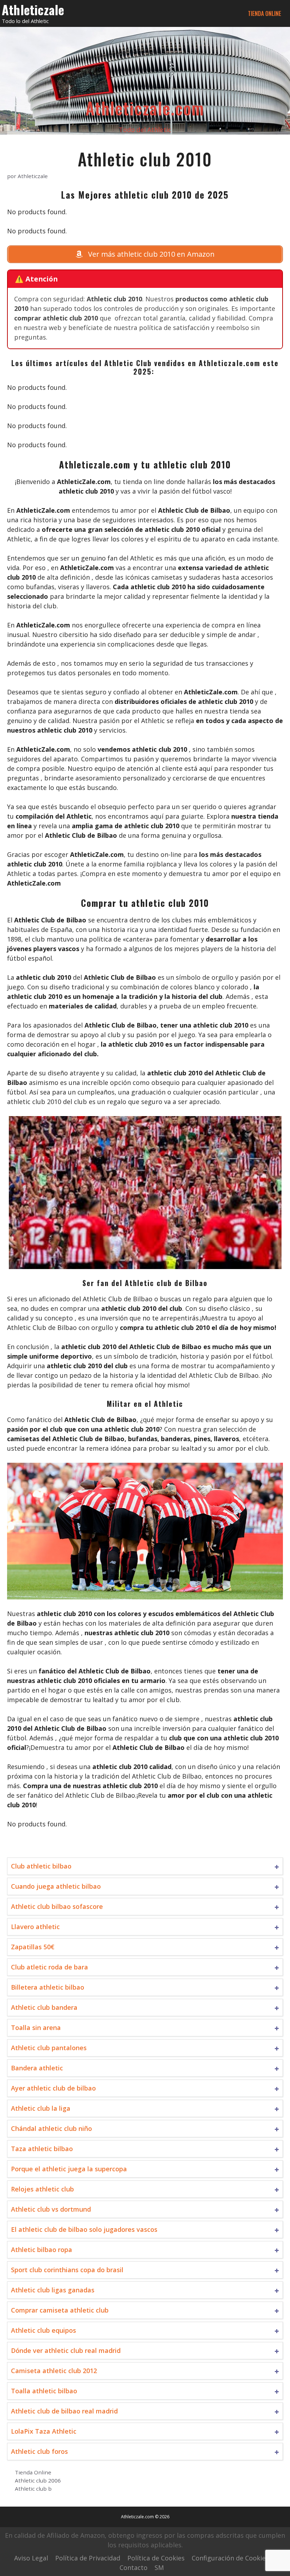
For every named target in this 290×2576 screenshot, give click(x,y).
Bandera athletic (37, 2068)
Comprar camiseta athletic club (60, 2310)
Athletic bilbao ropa (42, 2250)
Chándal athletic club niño (51, 2128)
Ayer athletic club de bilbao (53, 2088)
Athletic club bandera (44, 2007)
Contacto (134, 2568)
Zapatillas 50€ (33, 1947)
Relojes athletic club (42, 2189)
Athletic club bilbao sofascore (57, 1906)
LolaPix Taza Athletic (44, 2431)
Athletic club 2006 (38, 2480)
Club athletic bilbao (41, 1866)
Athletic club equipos (43, 2330)
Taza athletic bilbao (42, 2149)
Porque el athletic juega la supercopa (69, 2169)
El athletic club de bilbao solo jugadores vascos (84, 2229)
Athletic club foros (39, 2451)
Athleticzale (33, 9)
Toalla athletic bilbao (44, 2391)
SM (159, 2568)
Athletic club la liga (41, 2108)
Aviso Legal (31, 2558)
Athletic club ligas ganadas (53, 2290)
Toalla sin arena (36, 2028)
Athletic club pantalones (49, 2048)
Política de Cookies (156, 2558)
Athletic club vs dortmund (51, 2209)
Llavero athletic (35, 1927)
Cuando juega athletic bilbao (56, 1886)
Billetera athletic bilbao (48, 1987)
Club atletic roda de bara (50, 1967)
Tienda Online (265, 13)
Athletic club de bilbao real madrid (64, 2411)
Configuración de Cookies (230, 2558)
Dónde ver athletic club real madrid (66, 2350)
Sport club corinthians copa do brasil (67, 2270)
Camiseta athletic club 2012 (54, 2371)
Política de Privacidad (88, 2558)
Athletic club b (33, 2489)
